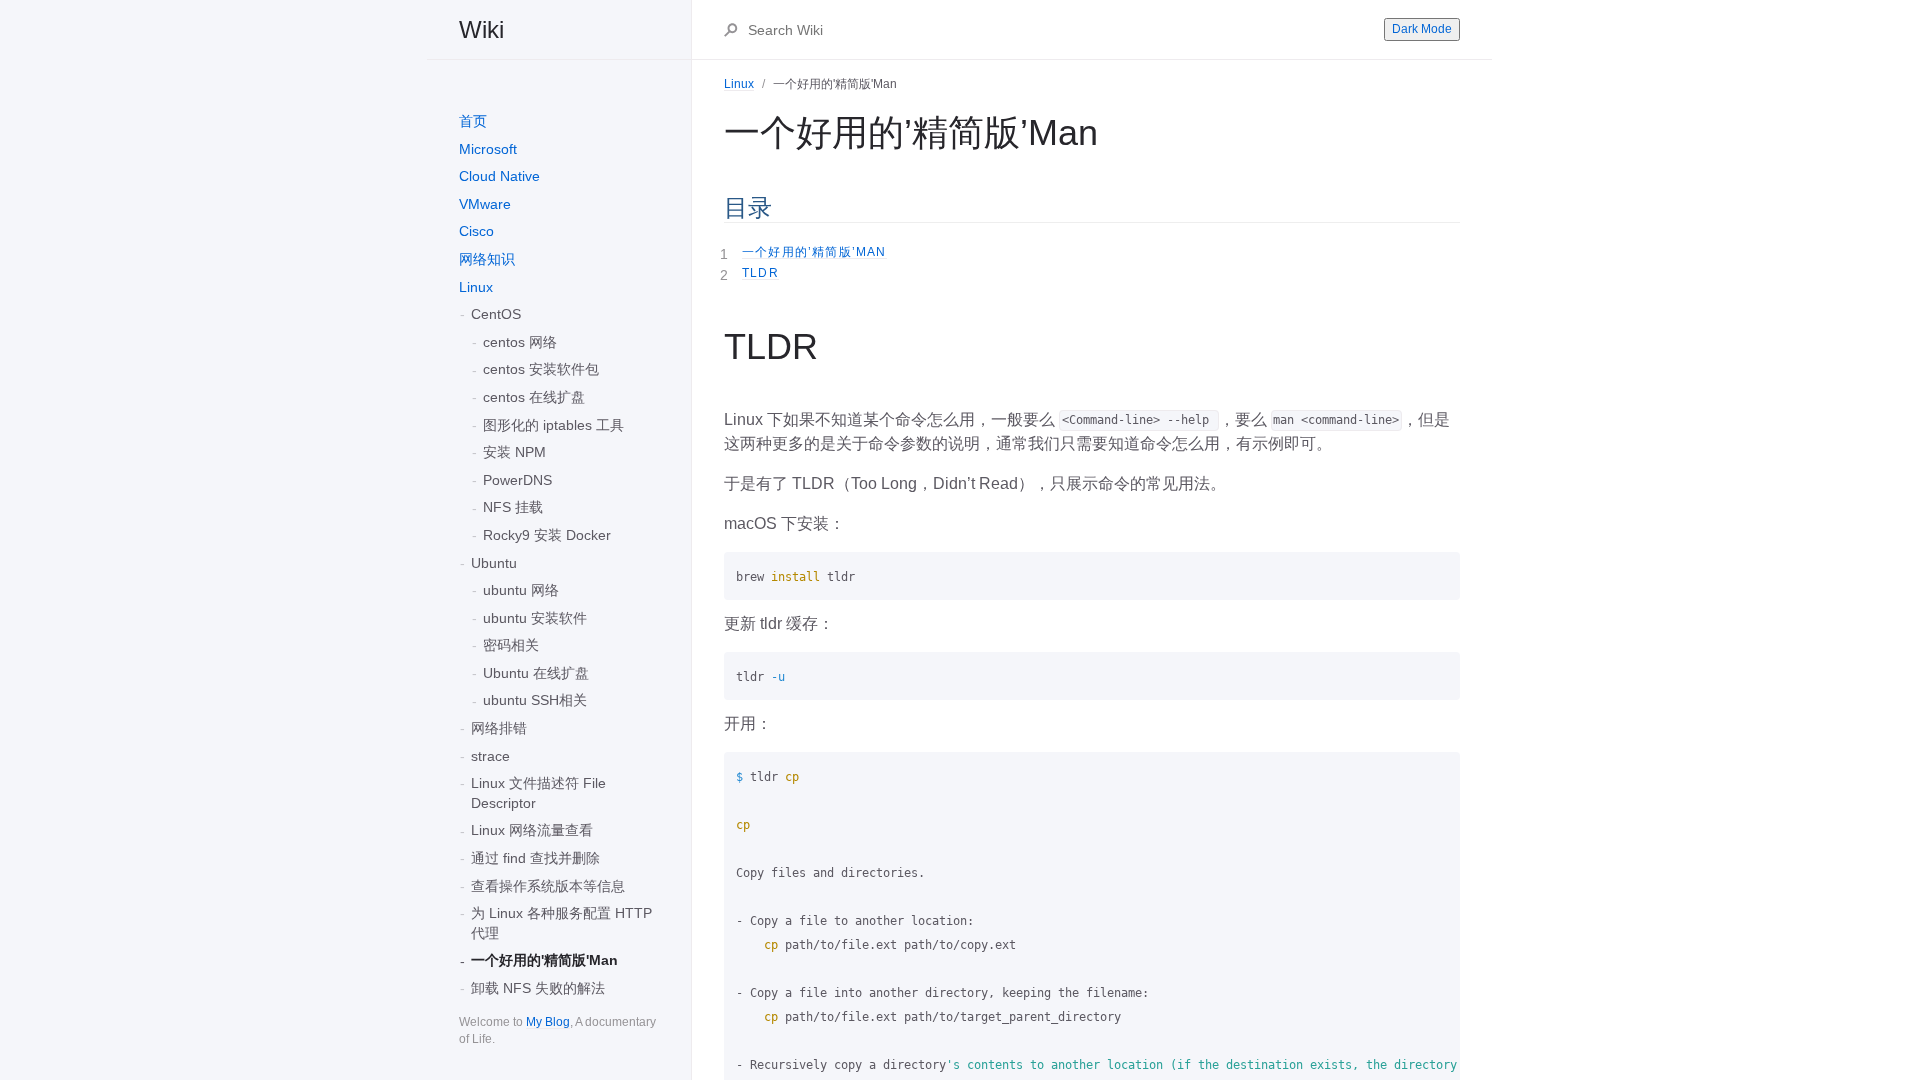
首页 (473, 121)
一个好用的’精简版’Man (814, 252)
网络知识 (487, 259)
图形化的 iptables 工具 (553, 425)
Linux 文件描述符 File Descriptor (538, 793)
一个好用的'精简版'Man (544, 960)
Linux (476, 287)
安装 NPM (514, 452)
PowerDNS (517, 480)
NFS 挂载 (513, 507)
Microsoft (488, 149)
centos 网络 (520, 342)
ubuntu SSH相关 (535, 700)
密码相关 (511, 645)
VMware (485, 204)
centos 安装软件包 (541, 369)
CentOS (496, 314)
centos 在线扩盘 (534, 397)
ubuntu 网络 (521, 590)
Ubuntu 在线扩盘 (536, 673)
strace (490, 756)
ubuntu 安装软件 (535, 618)
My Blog (548, 1022)
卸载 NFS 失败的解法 (538, 988)
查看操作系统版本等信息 (548, 886)
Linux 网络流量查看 (532, 830)
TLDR (760, 273)
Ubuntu (494, 563)
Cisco (476, 231)
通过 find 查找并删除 (535, 858)
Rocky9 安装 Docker (547, 535)
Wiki (481, 29)
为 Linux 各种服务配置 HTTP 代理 (561, 923)
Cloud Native (499, 176)
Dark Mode (1422, 29)
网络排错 (499, 728)
